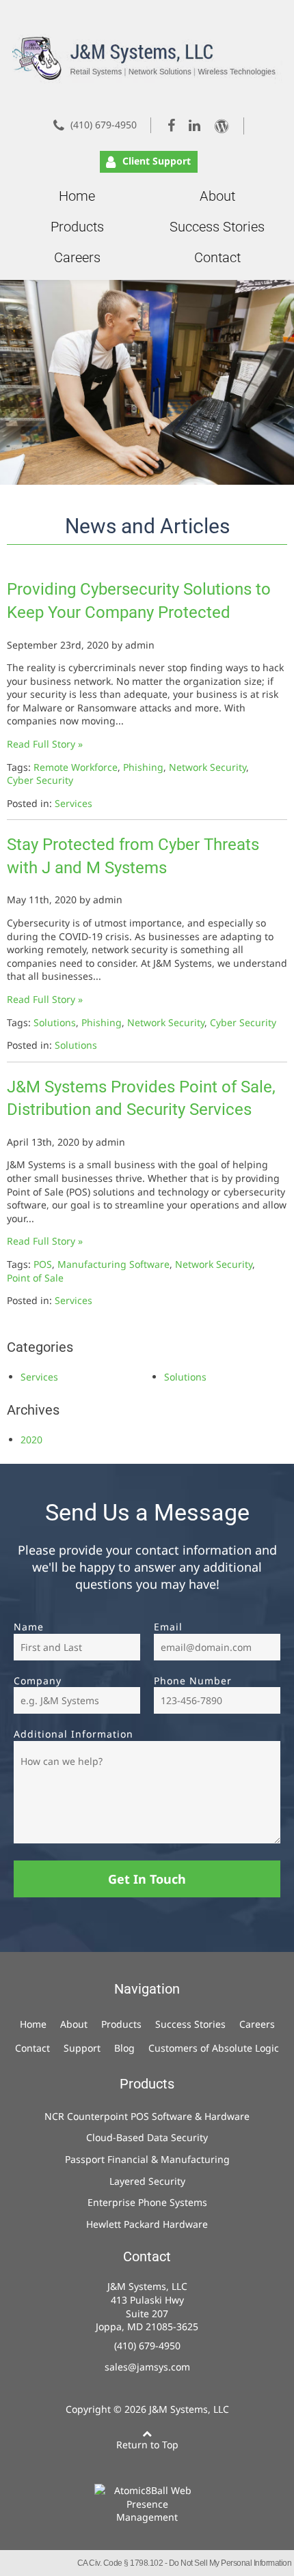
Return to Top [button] (147, 2445)
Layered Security (147, 2181)
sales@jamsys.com (147, 2367)
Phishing (143, 767)
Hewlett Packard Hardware (147, 2224)
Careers (77, 257)
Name (29, 1627)
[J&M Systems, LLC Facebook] (172, 125)
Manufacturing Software (113, 1264)
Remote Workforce (76, 767)
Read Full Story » (45, 744)
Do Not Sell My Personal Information (230, 2563)
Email (168, 1627)
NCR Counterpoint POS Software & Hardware (147, 2116)
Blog (124, 2048)
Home (77, 196)
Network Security (208, 767)
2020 (31, 1440)
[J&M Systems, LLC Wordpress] (226, 126)
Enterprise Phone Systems (147, 2202)
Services (73, 803)
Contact (217, 257)
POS (43, 1264)
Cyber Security (40, 780)
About (217, 196)
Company (38, 1681)
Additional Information (73, 1734)
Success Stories (217, 227)
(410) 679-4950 (104, 125)
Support (82, 2048)
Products (77, 227)
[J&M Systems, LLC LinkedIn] (196, 125)
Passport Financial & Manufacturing (147, 2159)
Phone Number (193, 1681)
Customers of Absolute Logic (214, 2048)
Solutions (55, 1022)
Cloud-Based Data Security (147, 2137)
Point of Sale (35, 1278)
